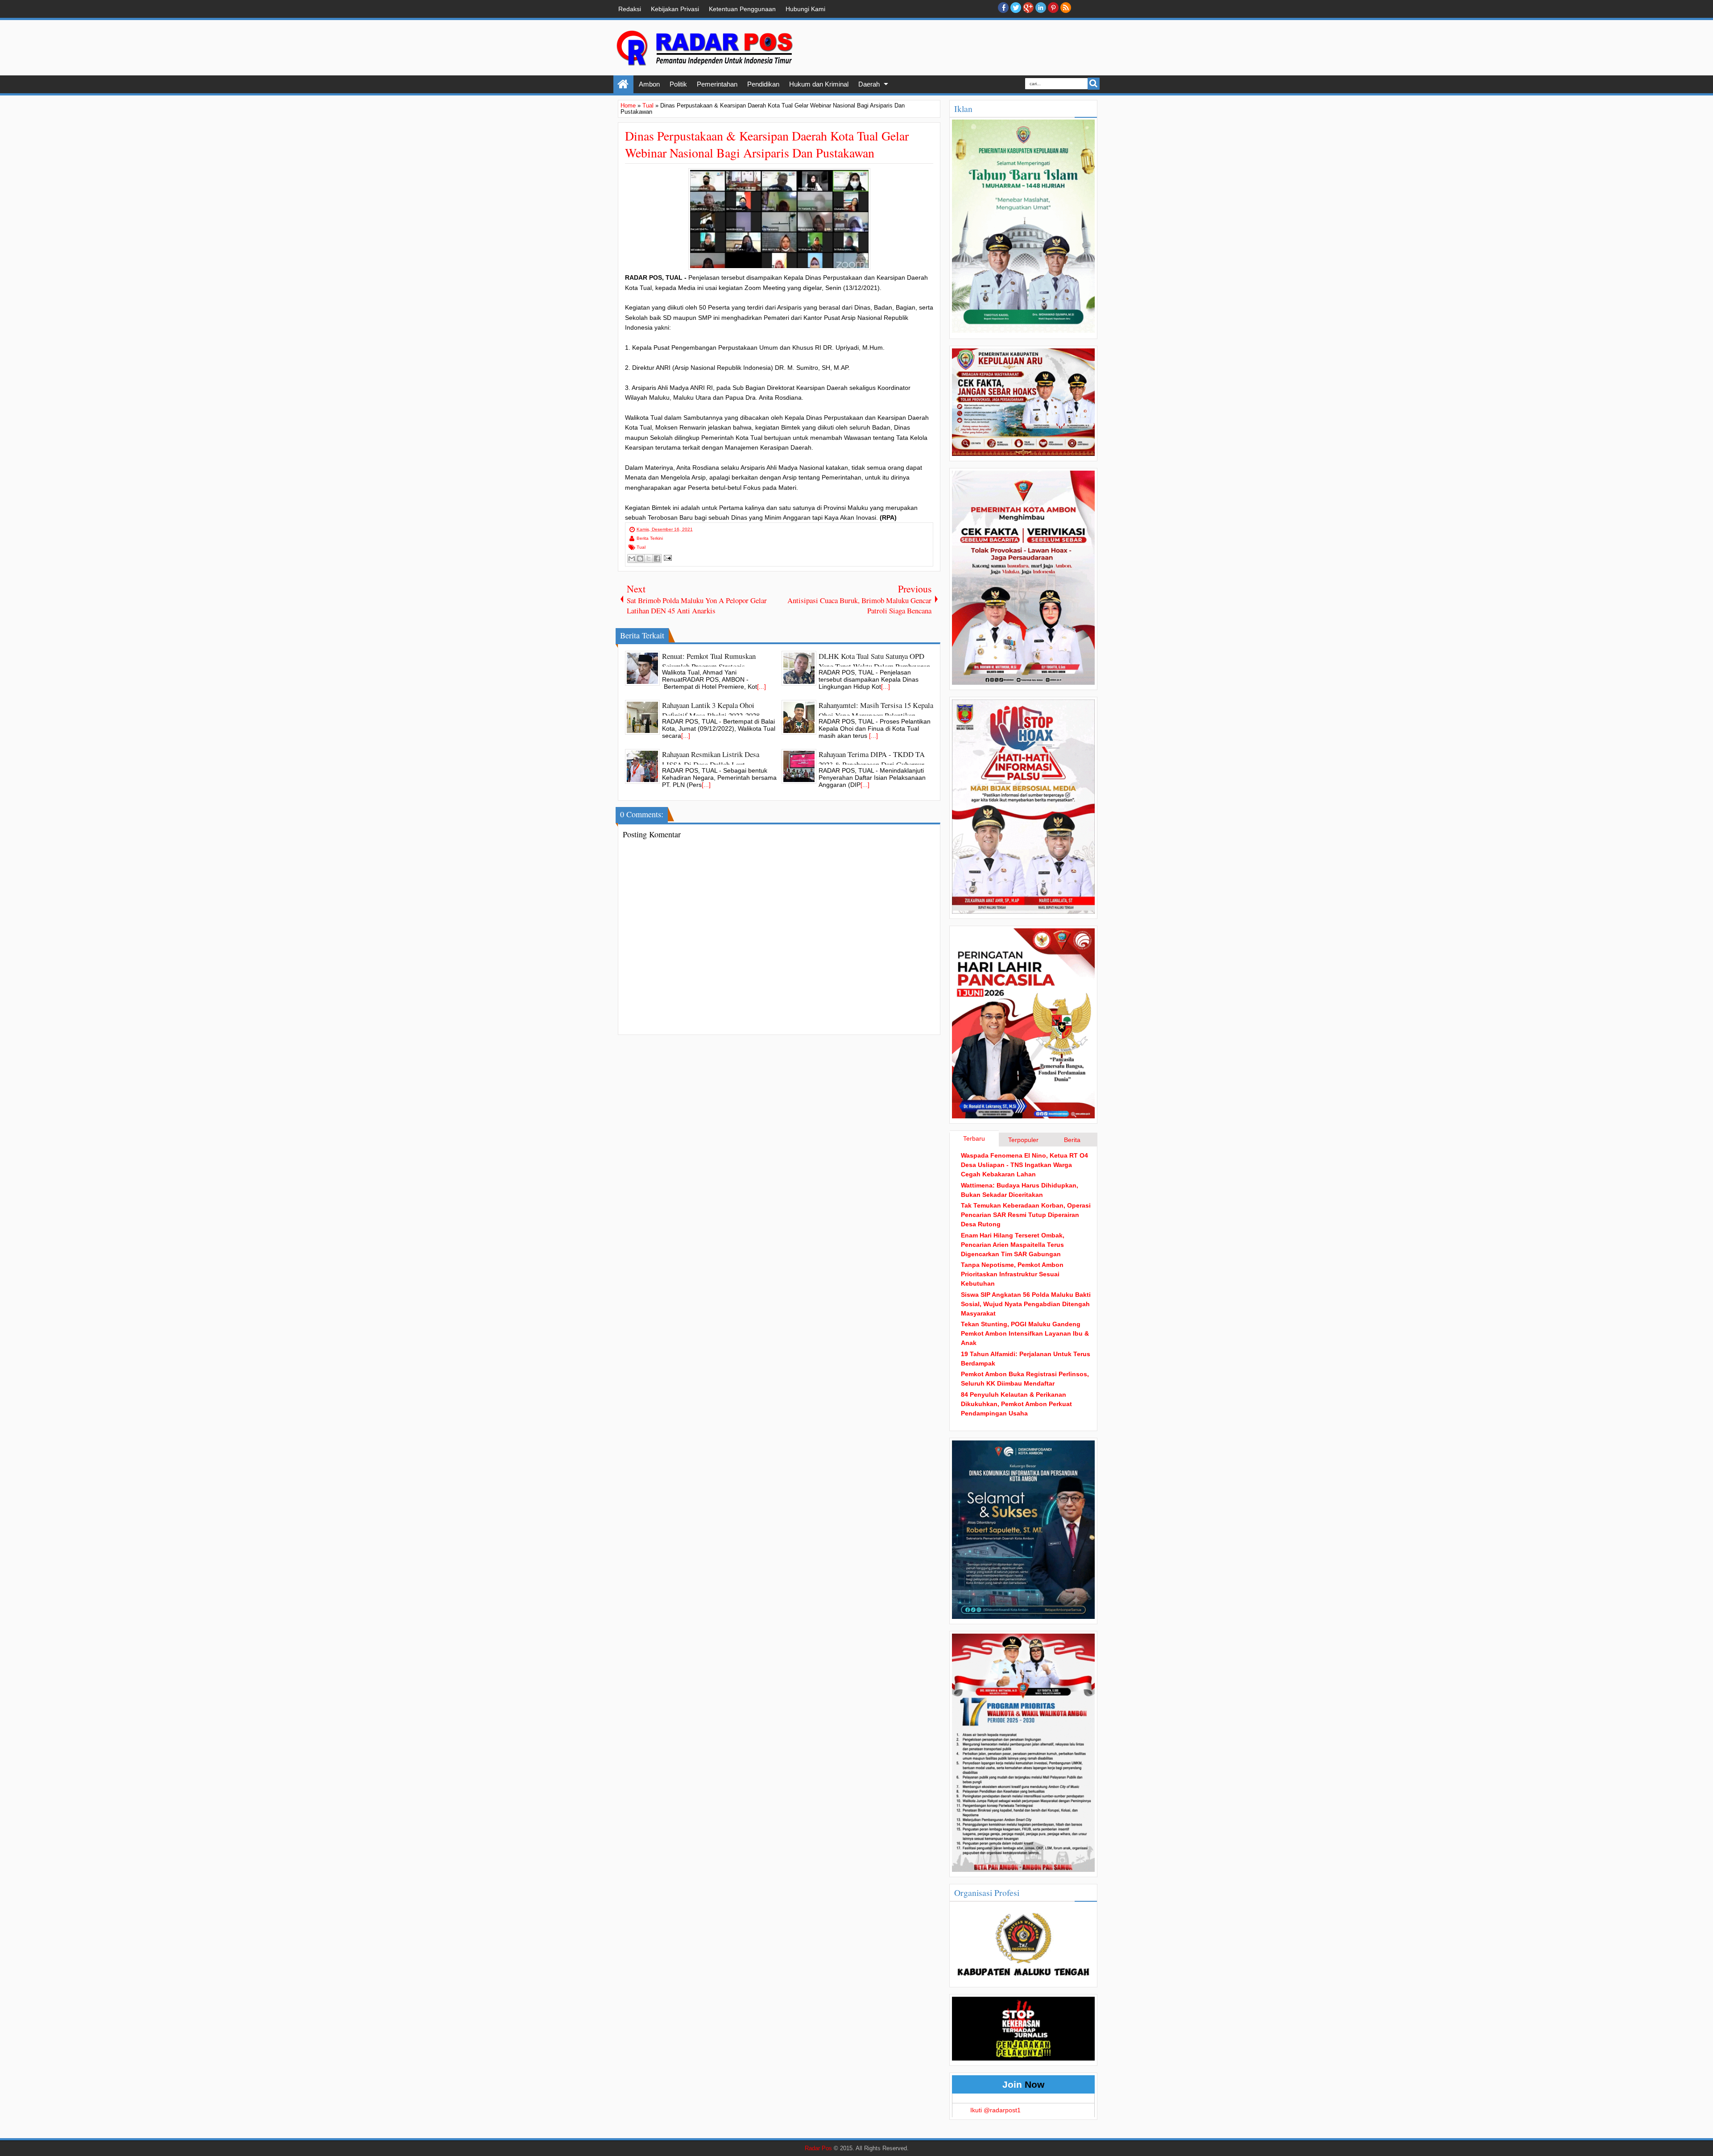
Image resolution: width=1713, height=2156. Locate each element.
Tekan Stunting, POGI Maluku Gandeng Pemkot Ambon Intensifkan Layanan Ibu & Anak (1025, 1333)
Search (1094, 84)
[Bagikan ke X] (649, 559)
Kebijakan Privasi (675, 9)
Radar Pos (818, 2148)
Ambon (649, 84)
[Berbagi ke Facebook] (657, 559)
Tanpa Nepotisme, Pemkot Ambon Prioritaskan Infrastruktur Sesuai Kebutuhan (1012, 1274)
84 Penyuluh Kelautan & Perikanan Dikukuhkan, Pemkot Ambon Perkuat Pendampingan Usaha (1016, 1404)
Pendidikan (763, 84)
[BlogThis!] (640, 559)
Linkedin (1041, 8)
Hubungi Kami (805, 9)
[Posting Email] (667, 557)
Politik (678, 84)
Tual (641, 547)
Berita (1072, 1140)
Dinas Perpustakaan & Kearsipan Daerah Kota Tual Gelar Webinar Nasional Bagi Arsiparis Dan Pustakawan (767, 144)
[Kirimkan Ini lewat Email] (632, 559)
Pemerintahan (717, 84)
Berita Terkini (650, 538)
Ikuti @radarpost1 (995, 2110)
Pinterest (1053, 8)
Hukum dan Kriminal (819, 84)
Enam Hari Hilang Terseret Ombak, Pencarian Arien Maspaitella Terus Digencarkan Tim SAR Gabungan (1013, 1245)
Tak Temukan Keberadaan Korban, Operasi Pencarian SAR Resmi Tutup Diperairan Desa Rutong (1026, 1215)
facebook (1003, 8)
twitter (1016, 8)
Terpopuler (1023, 1140)
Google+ (1028, 8)
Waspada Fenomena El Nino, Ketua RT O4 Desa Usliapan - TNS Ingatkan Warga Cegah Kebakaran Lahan (1024, 1165)
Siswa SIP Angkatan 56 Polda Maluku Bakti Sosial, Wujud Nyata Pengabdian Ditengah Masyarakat (1026, 1304)
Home (623, 84)
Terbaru (974, 1138)
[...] (761, 687)
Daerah (869, 84)
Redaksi (630, 9)
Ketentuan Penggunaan (742, 9)
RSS (1066, 8)
